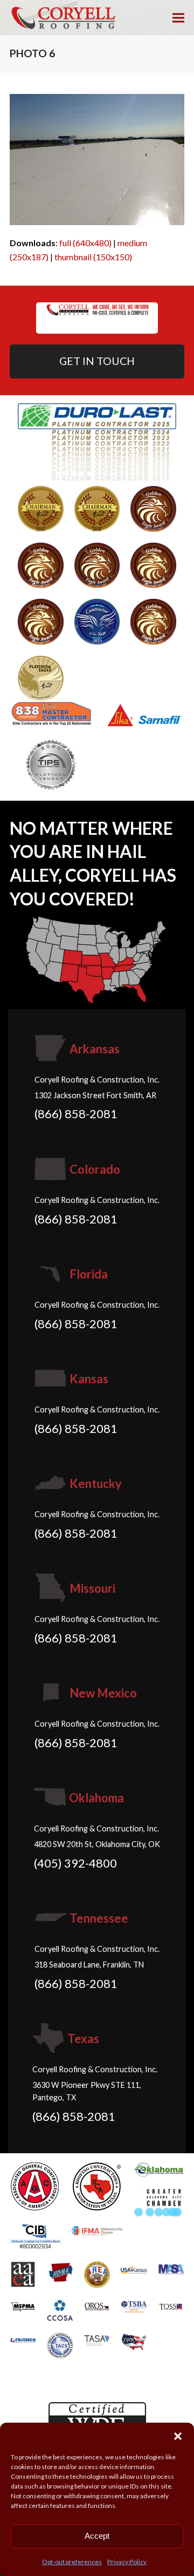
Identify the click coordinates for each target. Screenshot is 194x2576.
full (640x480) (85, 243)
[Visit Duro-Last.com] (97, 441)
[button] (178, 2436)
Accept (97, 2536)
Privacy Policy (127, 2562)
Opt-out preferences (72, 2562)
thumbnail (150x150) (93, 257)
